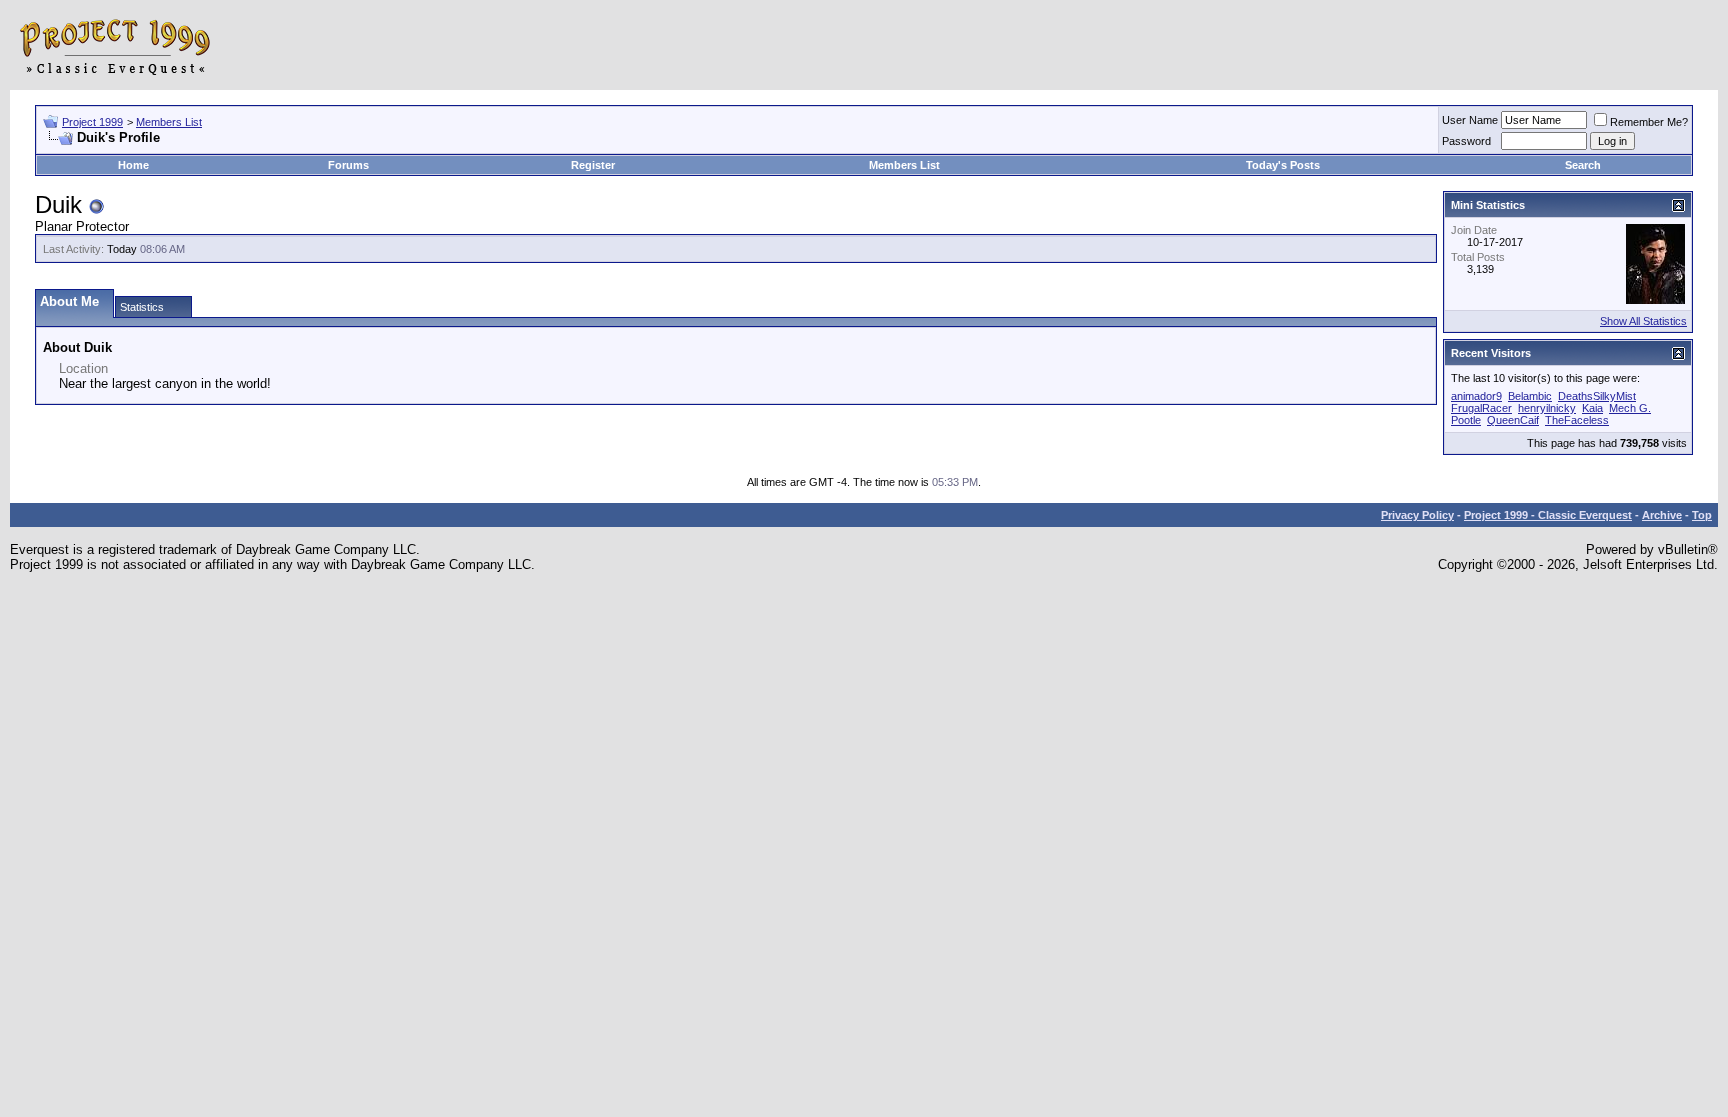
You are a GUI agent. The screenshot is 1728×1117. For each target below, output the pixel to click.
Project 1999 (92, 122)
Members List (169, 122)
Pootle (1466, 420)
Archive (1662, 515)
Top (1702, 515)
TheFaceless (1577, 420)
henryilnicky (1547, 408)
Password (1466, 141)
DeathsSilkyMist (1597, 396)
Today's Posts (1283, 165)
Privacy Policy (1417, 515)
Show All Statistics (1643, 321)
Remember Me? (1649, 122)
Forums (348, 165)
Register (593, 165)
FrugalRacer (1481, 408)
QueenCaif (1513, 420)
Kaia (1592, 408)
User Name (1470, 120)
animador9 (1476, 396)
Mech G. (1630, 408)
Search (1583, 165)
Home (133, 165)
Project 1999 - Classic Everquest (1548, 515)
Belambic (1530, 396)
